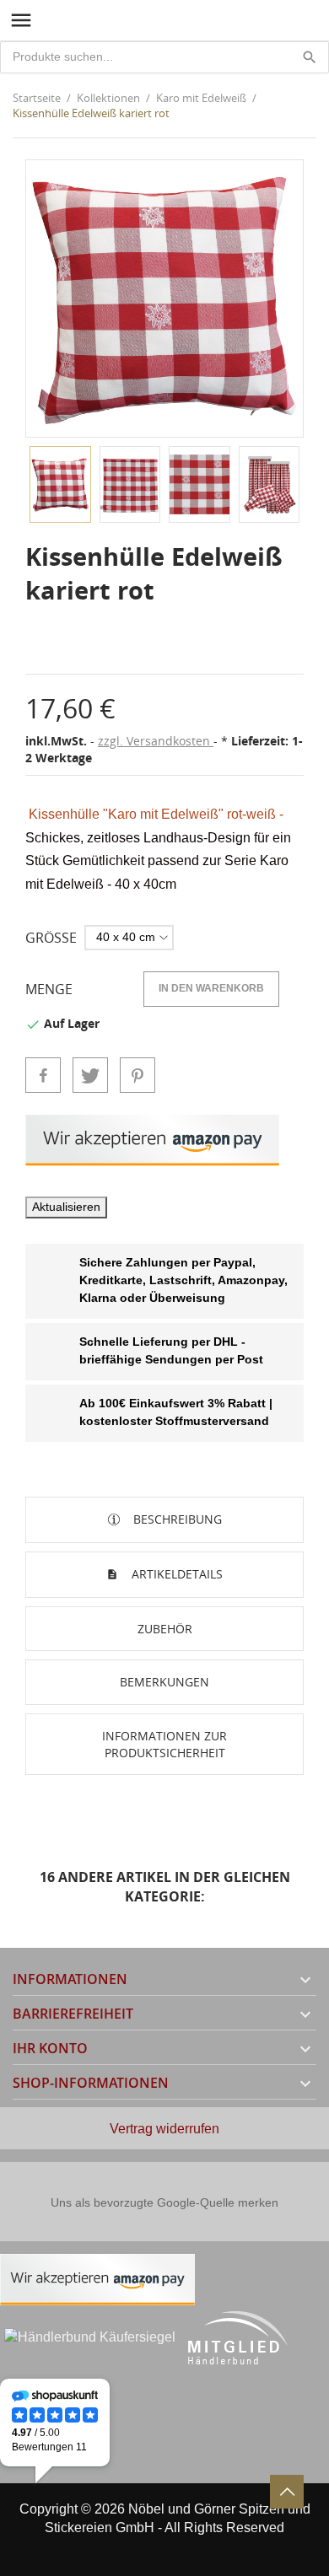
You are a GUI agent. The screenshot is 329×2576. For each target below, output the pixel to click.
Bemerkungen (164, 1682)
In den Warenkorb (211, 988)
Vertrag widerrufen (164, 2129)
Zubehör (165, 1629)
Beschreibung (176, 1519)
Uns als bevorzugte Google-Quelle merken (164, 2202)
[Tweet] (90, 1075)
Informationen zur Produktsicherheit (164, 1744)
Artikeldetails (175, 1574)
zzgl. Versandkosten (156, 741)
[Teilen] (43, 1075)
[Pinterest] (138, 1075)
